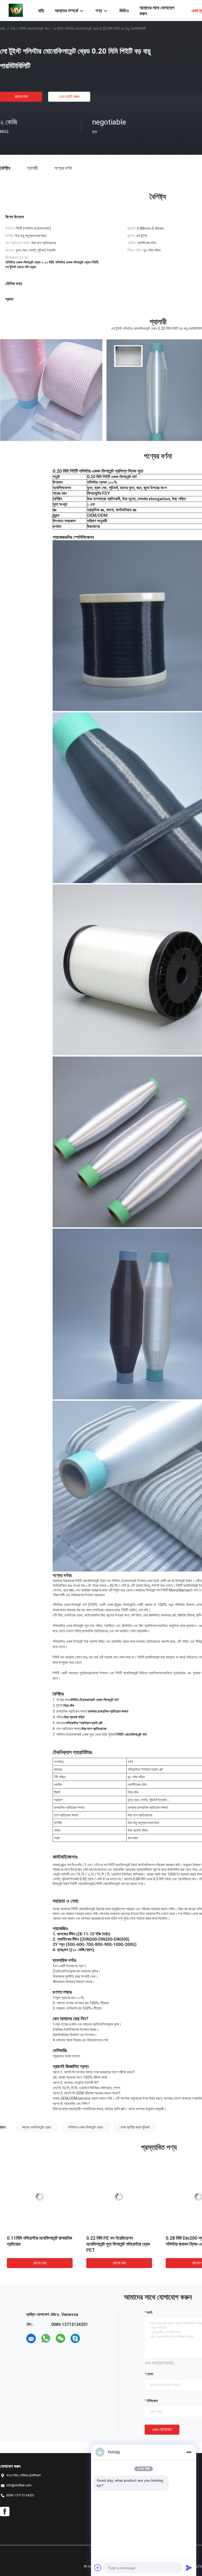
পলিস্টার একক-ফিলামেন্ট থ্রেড (85, 2127)
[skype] (75, 2338)
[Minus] (189, 2452)
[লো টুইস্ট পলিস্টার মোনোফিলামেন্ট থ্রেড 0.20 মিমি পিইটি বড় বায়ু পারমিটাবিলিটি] (40, 2197)
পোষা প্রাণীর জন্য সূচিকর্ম (135, 2127)
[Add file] (98, 2568)
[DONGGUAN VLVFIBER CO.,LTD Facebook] (5, 2512)
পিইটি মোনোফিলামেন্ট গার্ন (34, 29)
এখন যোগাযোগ (162, 2430)
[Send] (189, 2568)
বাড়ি (3, 29)
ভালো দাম (21, 97)
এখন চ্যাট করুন (69, 97)
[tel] (90, 2338)
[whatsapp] (46, 2338)
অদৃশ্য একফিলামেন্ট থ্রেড (37, 2127)
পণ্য (13, 29)
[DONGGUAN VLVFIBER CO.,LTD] (16, 10)
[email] (31, 2338)
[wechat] (60, 2338)
